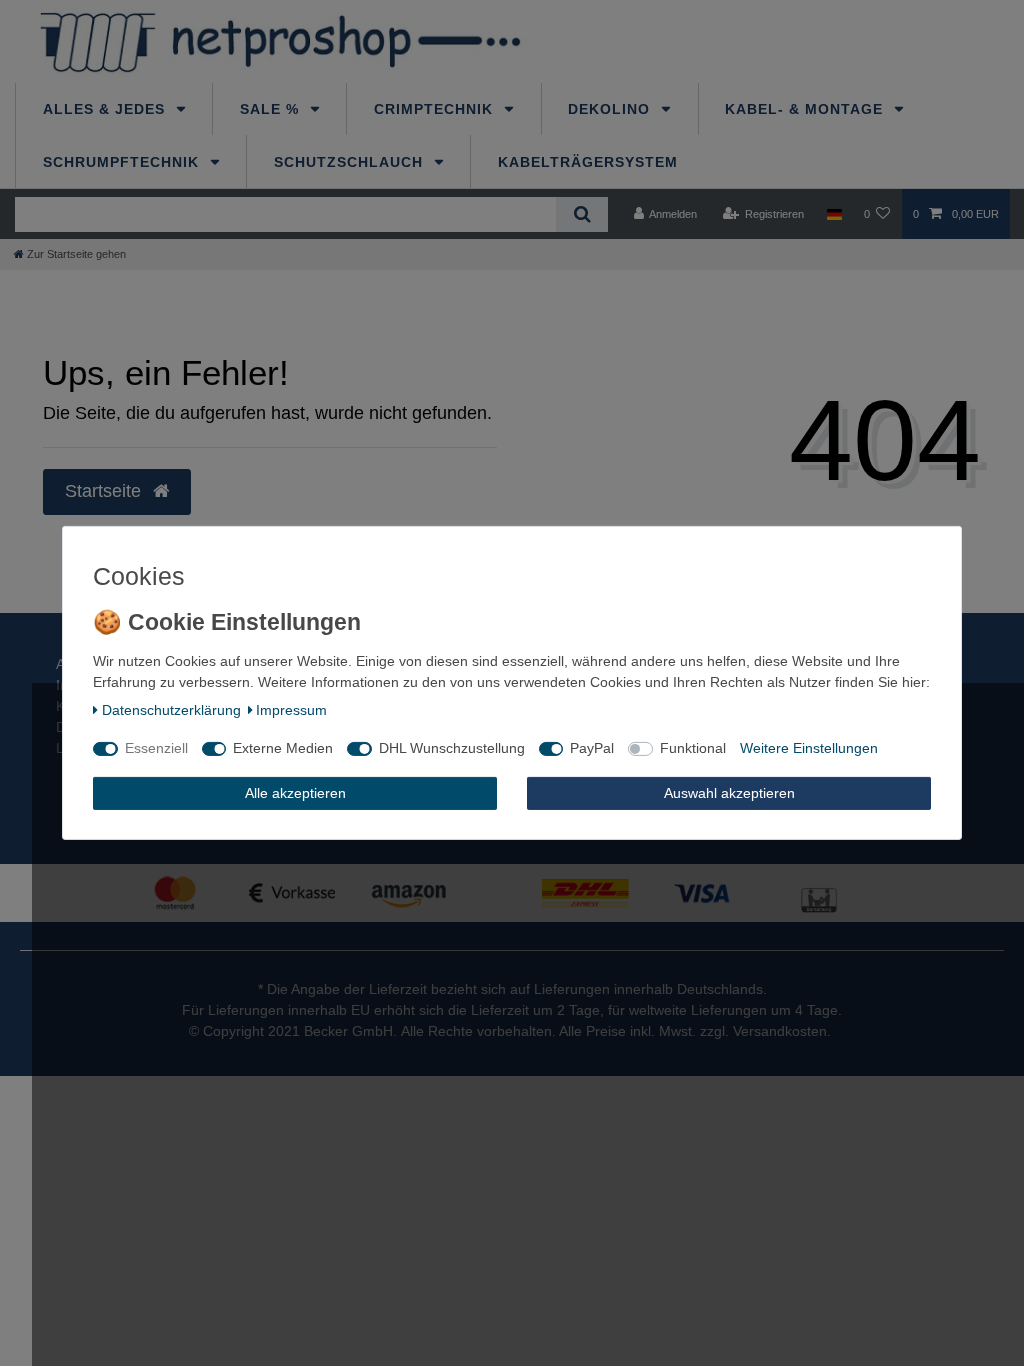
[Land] (833, 214)
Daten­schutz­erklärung (171, 710)
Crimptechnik (436, 109)
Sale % (272, 109)
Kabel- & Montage (806, 109)
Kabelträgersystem (588, 162)
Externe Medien (283, 748)
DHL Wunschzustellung (452, 748)
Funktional (693, 748)
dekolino (611, 109)
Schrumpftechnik (123, 162)
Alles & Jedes (106, 109)
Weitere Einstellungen (809, 748)
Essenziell (156, 748)
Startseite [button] (105, 491)
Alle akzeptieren (295, 793)
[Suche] (581, 214)
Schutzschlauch (351, 162)
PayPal (592, 748)
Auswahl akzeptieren (729, 793)
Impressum (291, 710)
